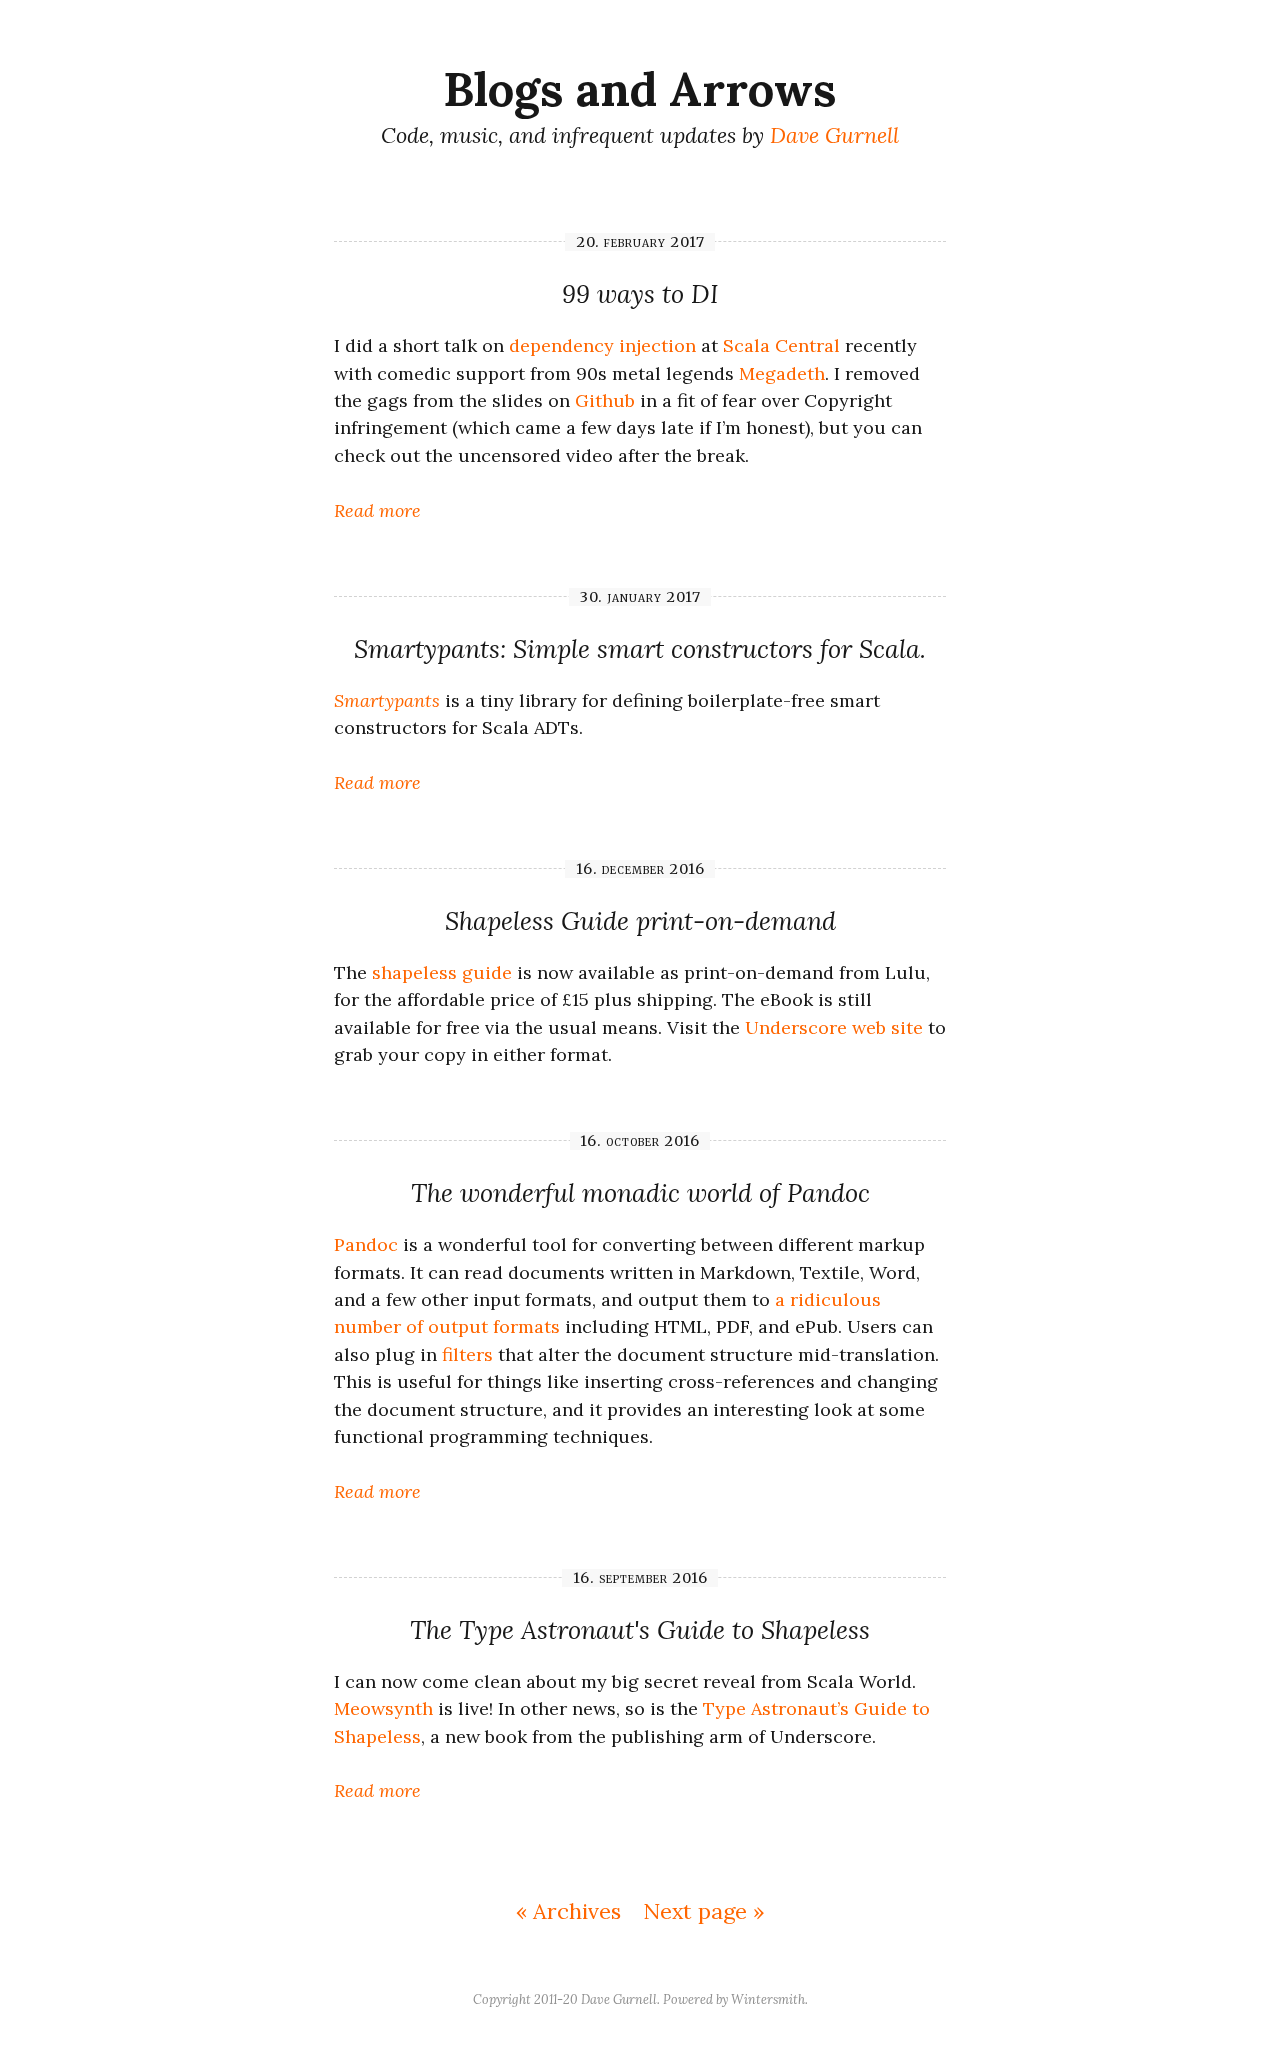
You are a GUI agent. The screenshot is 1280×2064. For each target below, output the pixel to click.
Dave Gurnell (834, 135)
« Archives (568, 1911)
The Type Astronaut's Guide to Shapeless (640, 1630)
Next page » (703, 1911)
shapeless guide (442, 972)
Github (605, 400)
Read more (377, 510)
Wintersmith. (769, 1999)
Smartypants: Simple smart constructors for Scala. (640, 649)
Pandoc (366, 1244)
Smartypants (387, 700)
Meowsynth (383, 1708)
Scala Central (781, 345)
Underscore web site (834, 1027)
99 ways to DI (640, 294)
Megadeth (782, 373)
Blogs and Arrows (640, 89)
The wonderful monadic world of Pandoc (640, 1193)
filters (467, 1354)
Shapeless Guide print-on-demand (640, 921)
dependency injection (602, 345)
